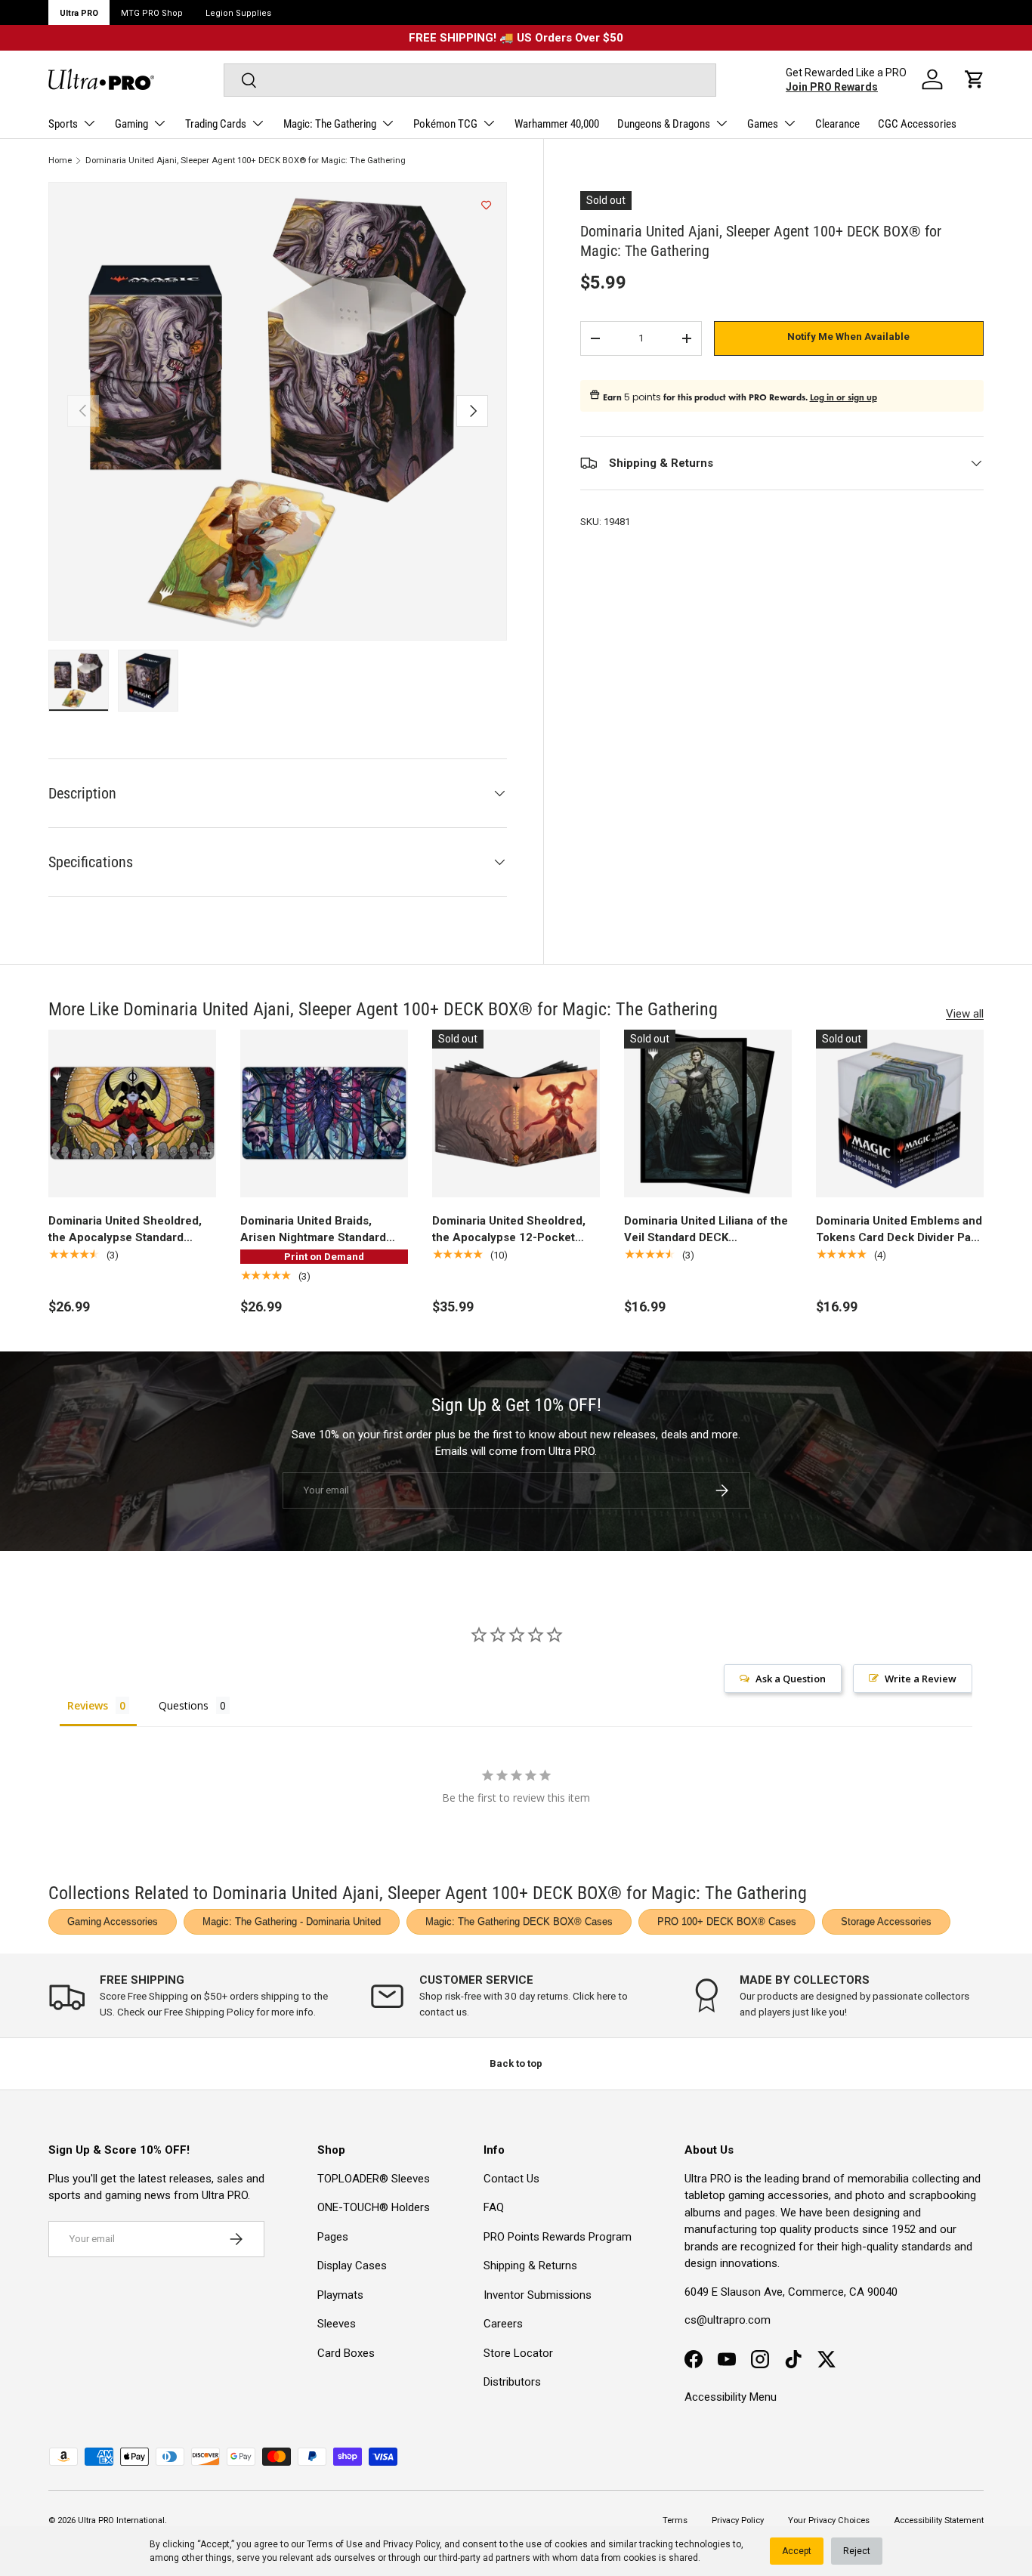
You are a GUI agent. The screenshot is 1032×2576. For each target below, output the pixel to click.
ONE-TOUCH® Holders (374, 2207)
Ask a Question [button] (791, 1679)
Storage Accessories (886, 1921)
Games (763, 124)
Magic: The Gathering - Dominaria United (292, 1921)
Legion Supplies (238, 13)
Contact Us (511, 2179)
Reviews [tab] (88, 1705)
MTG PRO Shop (152, 13)
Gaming (131, 124)
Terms (675, 2520)
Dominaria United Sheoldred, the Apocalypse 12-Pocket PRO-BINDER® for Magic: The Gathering (512, 1230)
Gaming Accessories (113, 1921)
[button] (975, 79)
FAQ (494, 2207)
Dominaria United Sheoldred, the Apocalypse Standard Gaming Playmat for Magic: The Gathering (132, 1230)
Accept (797, 2551)
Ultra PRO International (121, 2520)
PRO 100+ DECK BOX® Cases (727, 1921)
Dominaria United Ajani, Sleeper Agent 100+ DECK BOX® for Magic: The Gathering (246, 161)
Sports (63, 124)
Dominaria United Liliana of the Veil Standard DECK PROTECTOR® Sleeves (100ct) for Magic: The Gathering (708, 1230)
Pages (333, 2237)
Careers (503, 2324)
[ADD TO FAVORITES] (486, 205)
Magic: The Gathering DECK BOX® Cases (519, 1921)
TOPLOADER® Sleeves (374, 2179)
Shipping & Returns (530, 2266)
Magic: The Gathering (330, 124)
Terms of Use (335, 2544)
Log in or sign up (844, 397)
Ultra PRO (79, 13)
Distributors (512, 2382)
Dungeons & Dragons (664, 124)
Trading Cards (216, 124)
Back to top (516, 2063)
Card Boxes (346, 2353)
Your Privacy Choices (829, 2520)
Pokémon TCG (445, 124)
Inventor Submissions (538, 2295)
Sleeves (337, 2324)
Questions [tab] (184, 1705)
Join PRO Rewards (832, 87)
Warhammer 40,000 (557, 124)
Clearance (837, 124)
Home (60, 161)
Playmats (340, 2295)
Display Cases (352, 2266)
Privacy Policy (411, 2544)
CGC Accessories (917, 124)
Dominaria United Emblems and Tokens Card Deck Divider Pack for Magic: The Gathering (900, 1230)
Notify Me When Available (848, 337)
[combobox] (470, 80)
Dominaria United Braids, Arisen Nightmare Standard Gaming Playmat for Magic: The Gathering (324, 1230)
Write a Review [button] (921, 1679)
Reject (857, 2551)
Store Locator (518, 2353)
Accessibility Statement (939, 2520)
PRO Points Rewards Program (558, 2237)
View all (965, 1014)
